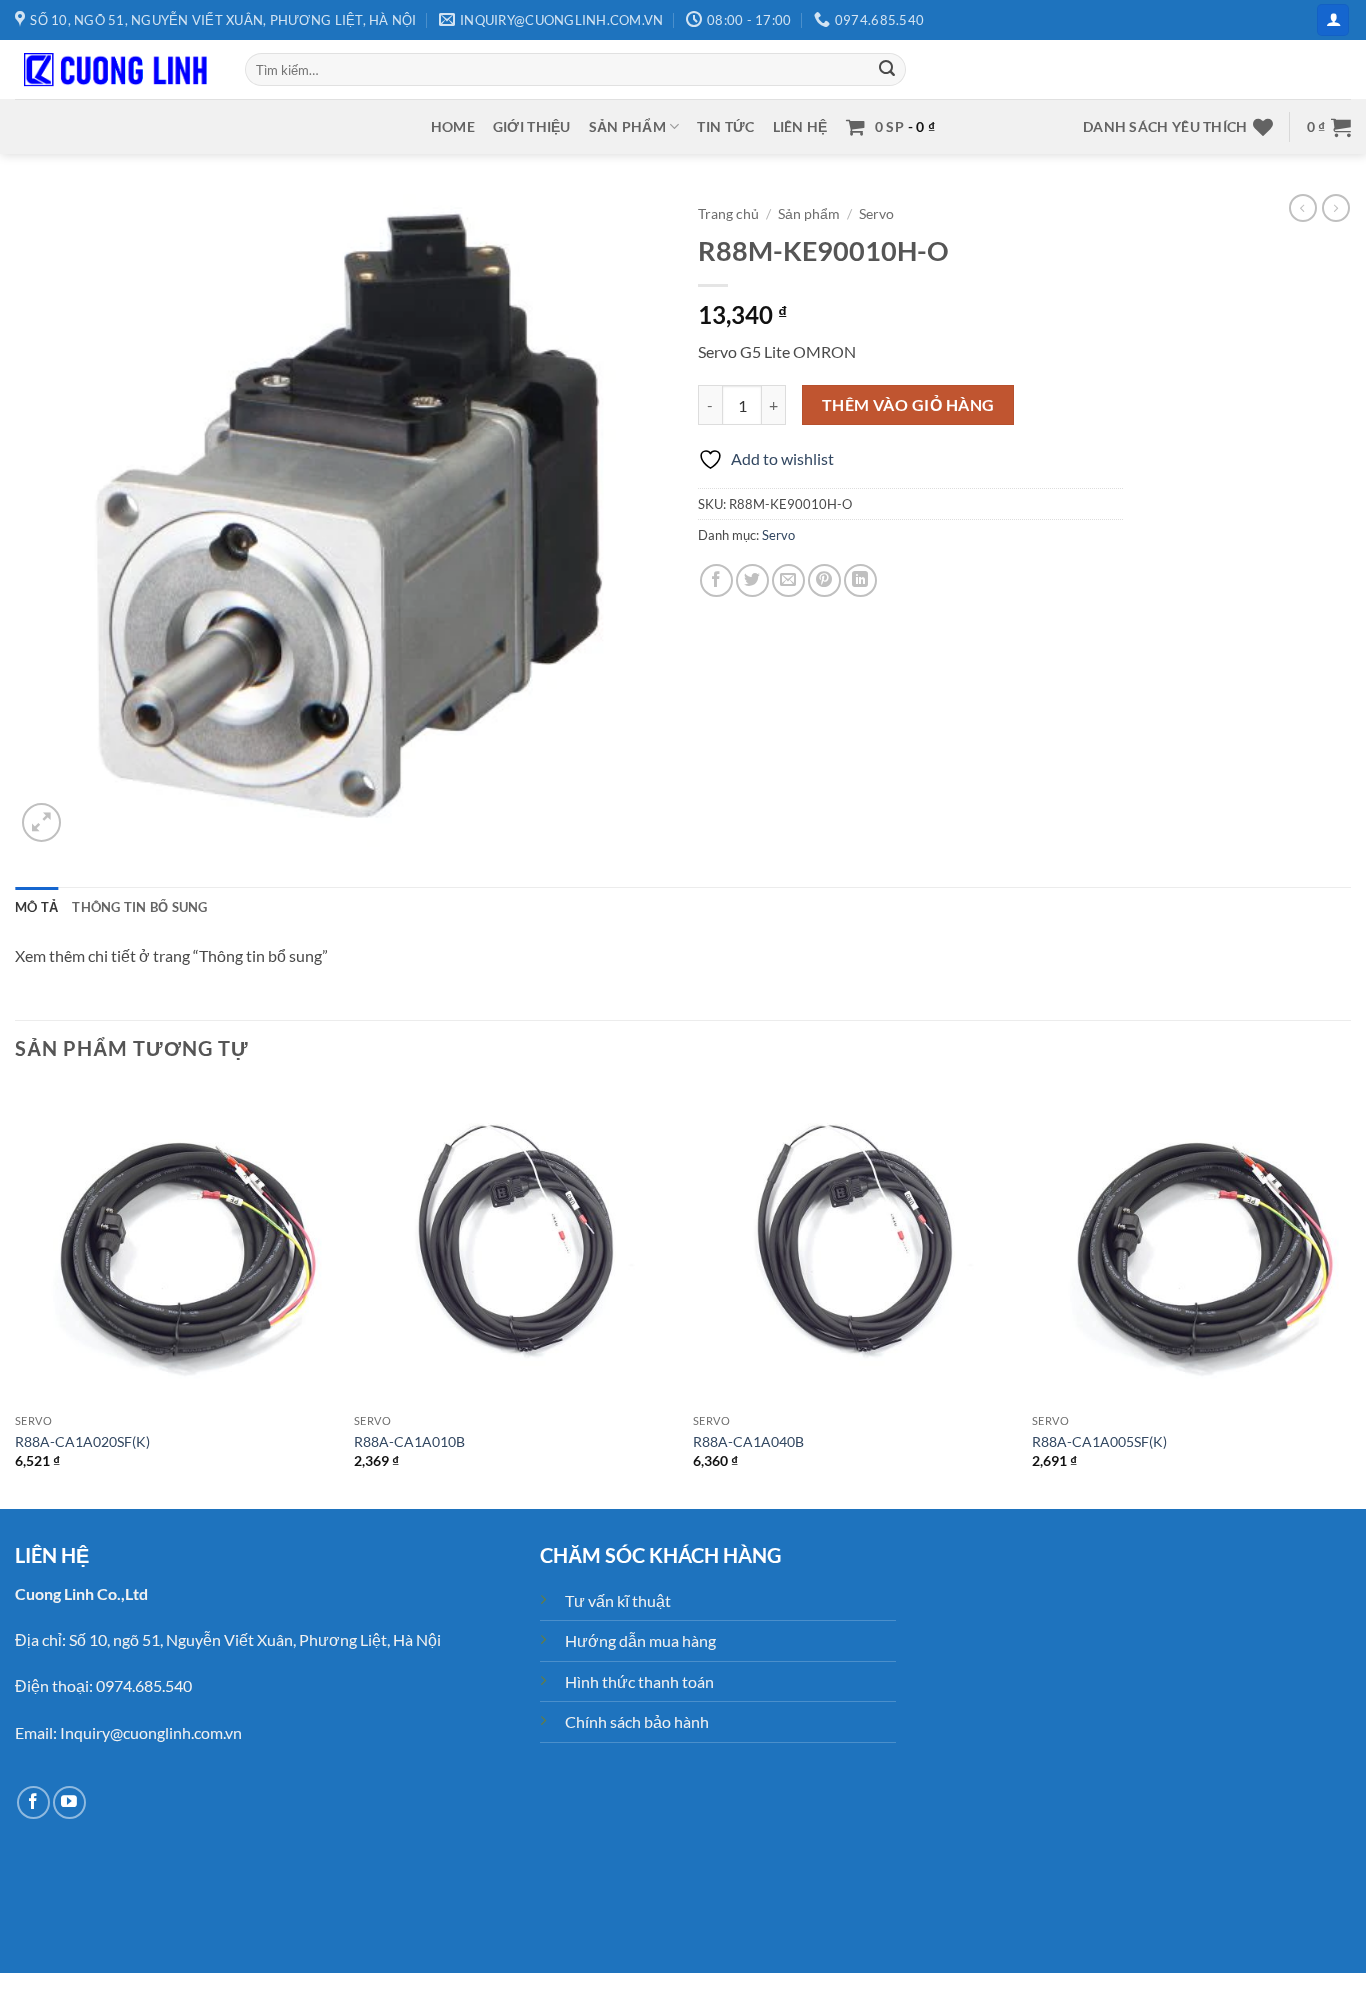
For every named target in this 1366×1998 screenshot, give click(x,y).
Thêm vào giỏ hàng (908, 405)
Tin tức (725, 126)
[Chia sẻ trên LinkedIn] (860, 580)
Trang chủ (728, 214)
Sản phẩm (627, 126)
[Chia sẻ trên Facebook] (716, 580)
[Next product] (1303, 208)
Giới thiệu (532, 126)
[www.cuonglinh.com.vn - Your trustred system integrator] (115, 70)
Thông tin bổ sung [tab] (139, 907)
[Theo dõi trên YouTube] (69, 1802)
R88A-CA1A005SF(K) (1099, 1441)
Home (453, 126)
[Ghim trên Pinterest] (824, 580)
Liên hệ (800, 126)
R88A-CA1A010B (409, 1441)
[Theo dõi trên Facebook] (33, 1802)
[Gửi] (887, 70)
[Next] (1350, 1295)
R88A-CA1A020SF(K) (82, 1441)
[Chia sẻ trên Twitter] (752, 580)
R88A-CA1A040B (748, 1441)
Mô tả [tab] (36, 907)
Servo (876, 214)
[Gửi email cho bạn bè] (788, 580)
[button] (1333, 20)
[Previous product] (1336, 208)
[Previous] (16, 1295)
